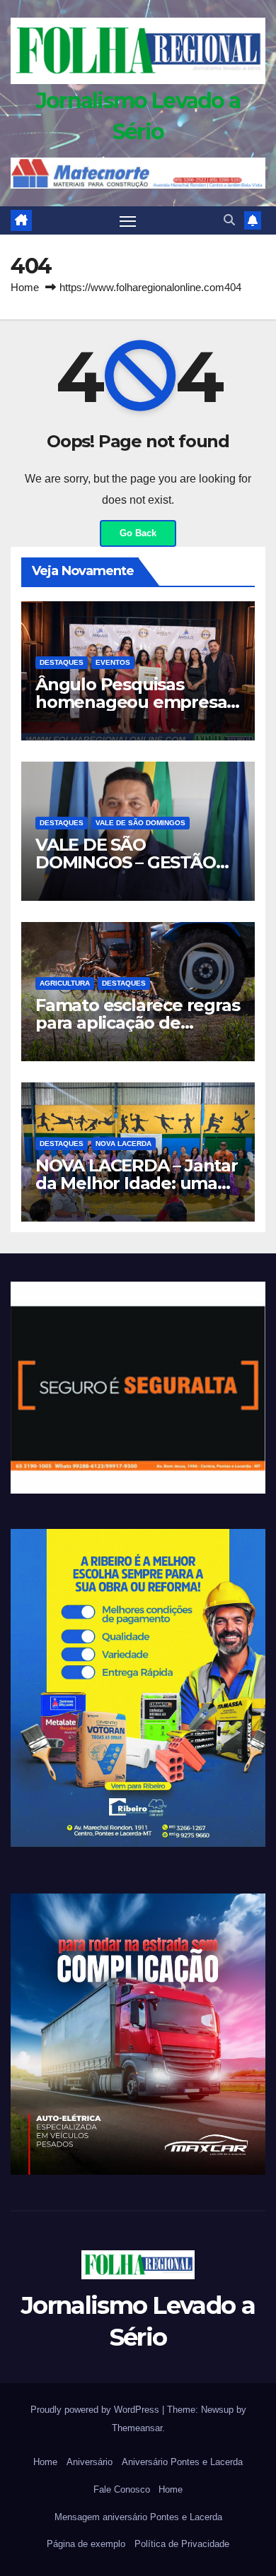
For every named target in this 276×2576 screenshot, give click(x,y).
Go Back (138, 533)
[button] (229, 220)
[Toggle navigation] (128, 220)
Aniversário (90, 2462)
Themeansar (137, 2428)
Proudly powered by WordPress (96, 2410)
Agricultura (65, 983)
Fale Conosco (122, 2489)
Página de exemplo (86, 2544)
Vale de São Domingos (140, 823)
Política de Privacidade (182, 2544)
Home (25, 287)
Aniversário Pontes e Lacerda (182, 2462)
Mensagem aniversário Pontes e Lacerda (138, 2517)
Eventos (113, 662)
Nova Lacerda (123, 1144)
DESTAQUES (62, 662)
